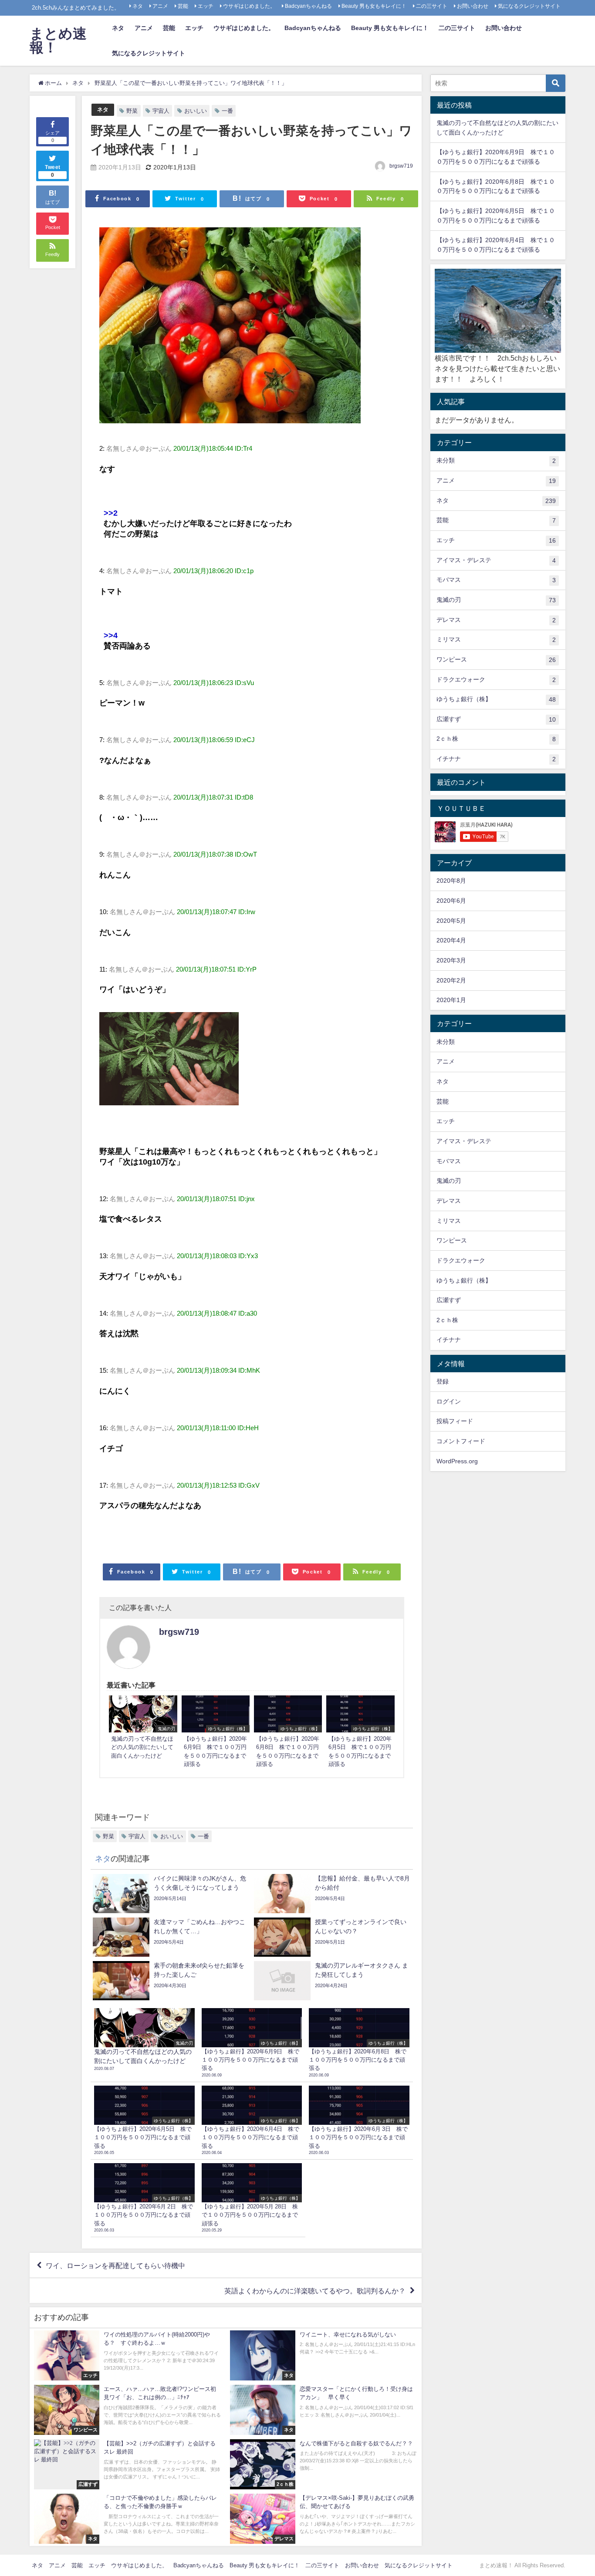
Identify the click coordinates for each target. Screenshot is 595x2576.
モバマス (496, 580)
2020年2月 (451, 980)
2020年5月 (451, 921)
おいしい (196, 111)
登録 (443, 1381)
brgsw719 (401, 166)
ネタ (138, 6)
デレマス (496, 620)
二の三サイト (432, 6)
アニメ (160, 6)
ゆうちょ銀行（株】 (496, 699)
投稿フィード (455, 1421)
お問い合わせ (473, 6)
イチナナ (496, 759)
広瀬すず (496, 719)
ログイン (449, 1401)
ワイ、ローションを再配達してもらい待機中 (115, 2265)
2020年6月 (451, 901)
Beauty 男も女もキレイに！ (374, 6)
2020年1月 (451, 1000)
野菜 (132, 111)
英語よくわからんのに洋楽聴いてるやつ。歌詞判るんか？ (315, 2291)
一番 (227, 111)
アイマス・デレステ (496, 560)
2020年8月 (451, 881)
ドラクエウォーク (496, 680)
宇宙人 (161, 111)
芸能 (183, 6)
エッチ (206, 6)
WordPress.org (457, 1461)
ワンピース (496, 660)
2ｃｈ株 (496, 739)
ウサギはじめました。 (249, 6)
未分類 (496, 461)
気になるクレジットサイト (529, 6)
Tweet (53, 171)
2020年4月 (451, 940)
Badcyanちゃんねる (308, 6)
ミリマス (496, 640)
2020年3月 (451, 960)
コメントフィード (461, 1441)
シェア (52, 137)
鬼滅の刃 (496, 600)
